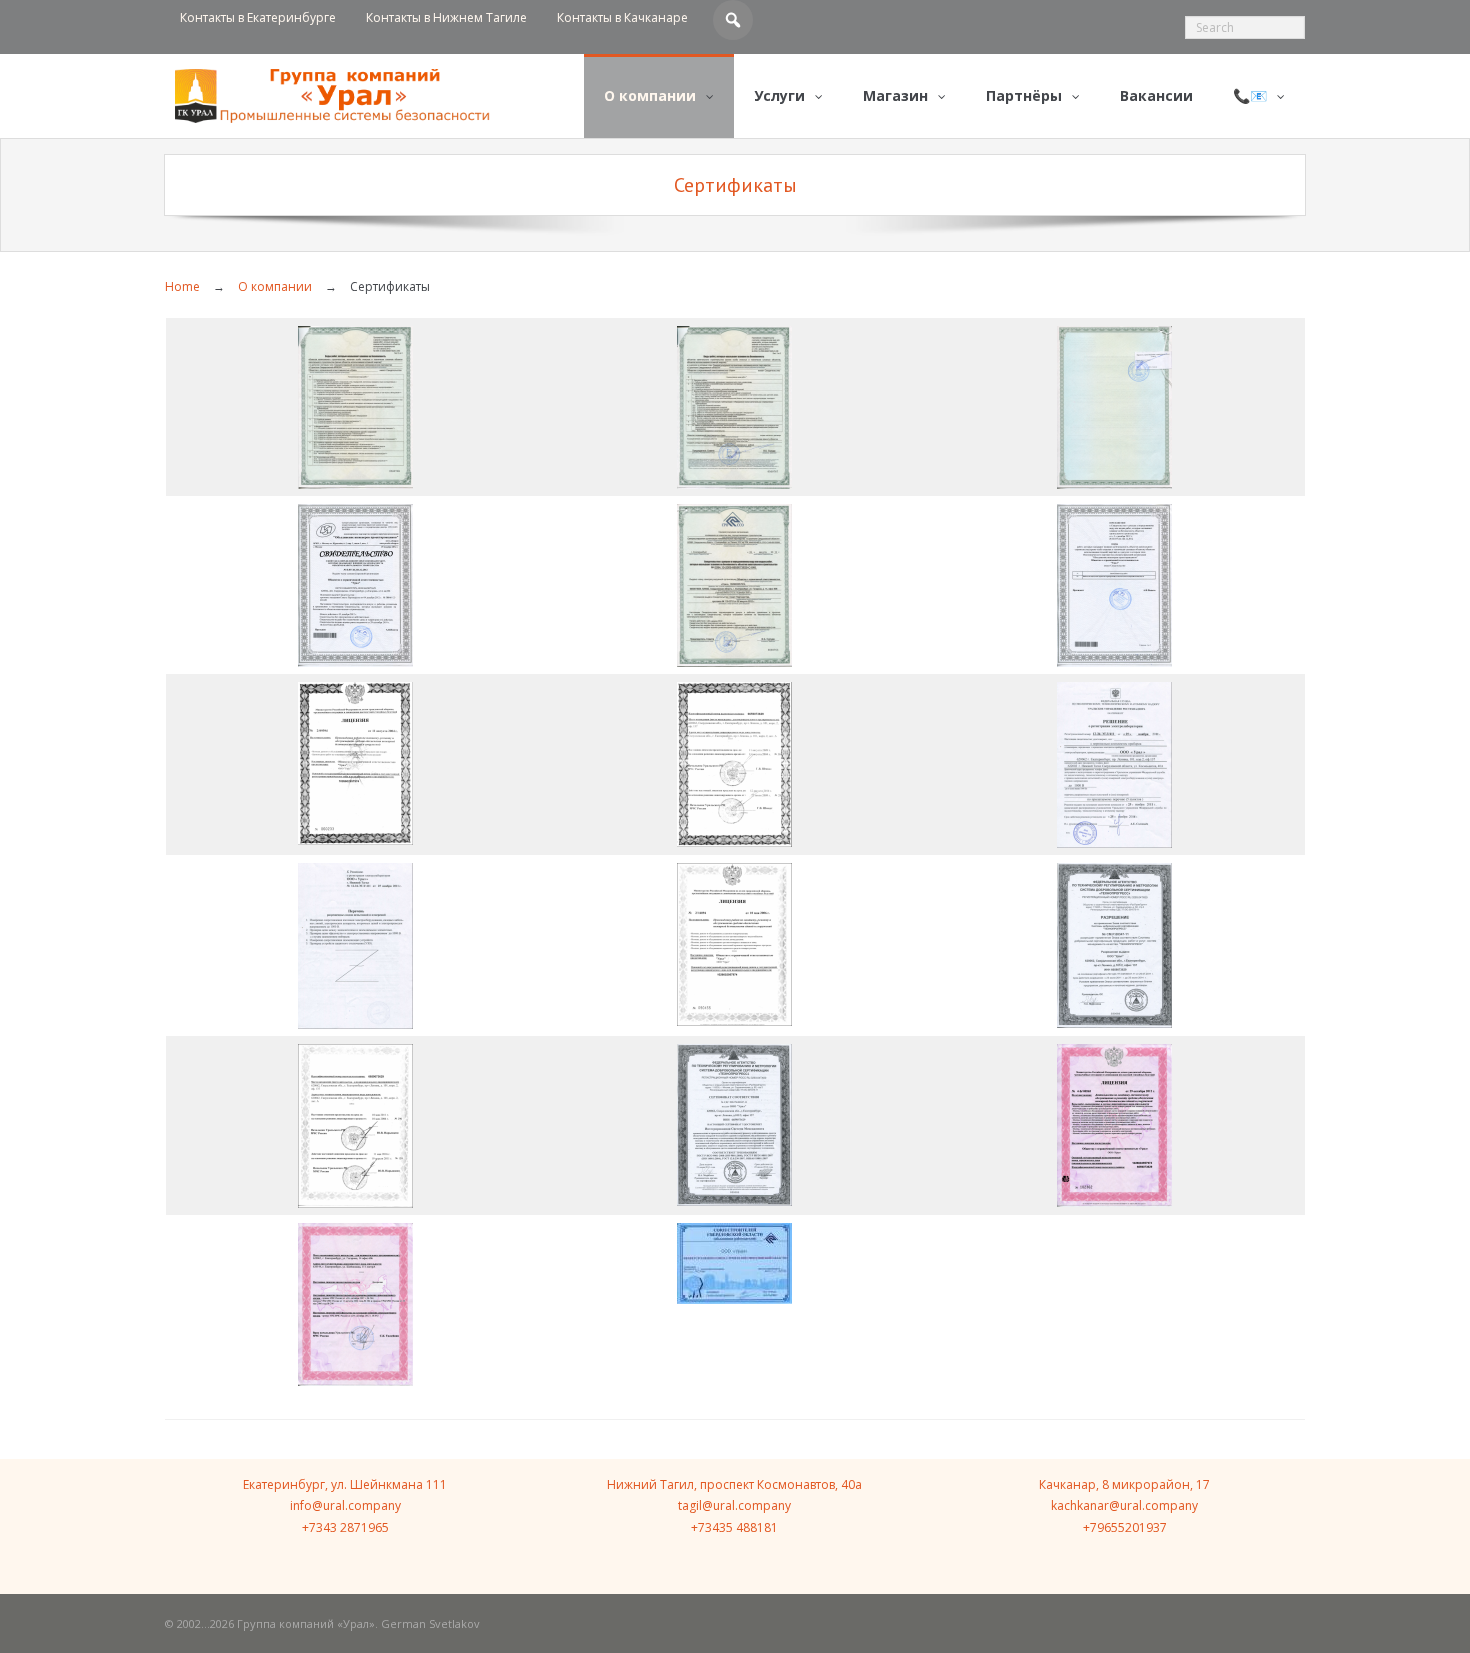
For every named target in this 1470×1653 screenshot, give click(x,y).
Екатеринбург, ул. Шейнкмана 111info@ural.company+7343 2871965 (345, 1506)
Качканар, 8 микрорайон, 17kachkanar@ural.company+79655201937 (1124, 1506)
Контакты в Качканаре (622, 17)
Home (182, 286)
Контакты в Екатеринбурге (258, 17)
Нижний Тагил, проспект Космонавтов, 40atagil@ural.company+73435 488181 (734, 1506)
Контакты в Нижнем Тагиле (446, 17)
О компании (275, 286)
